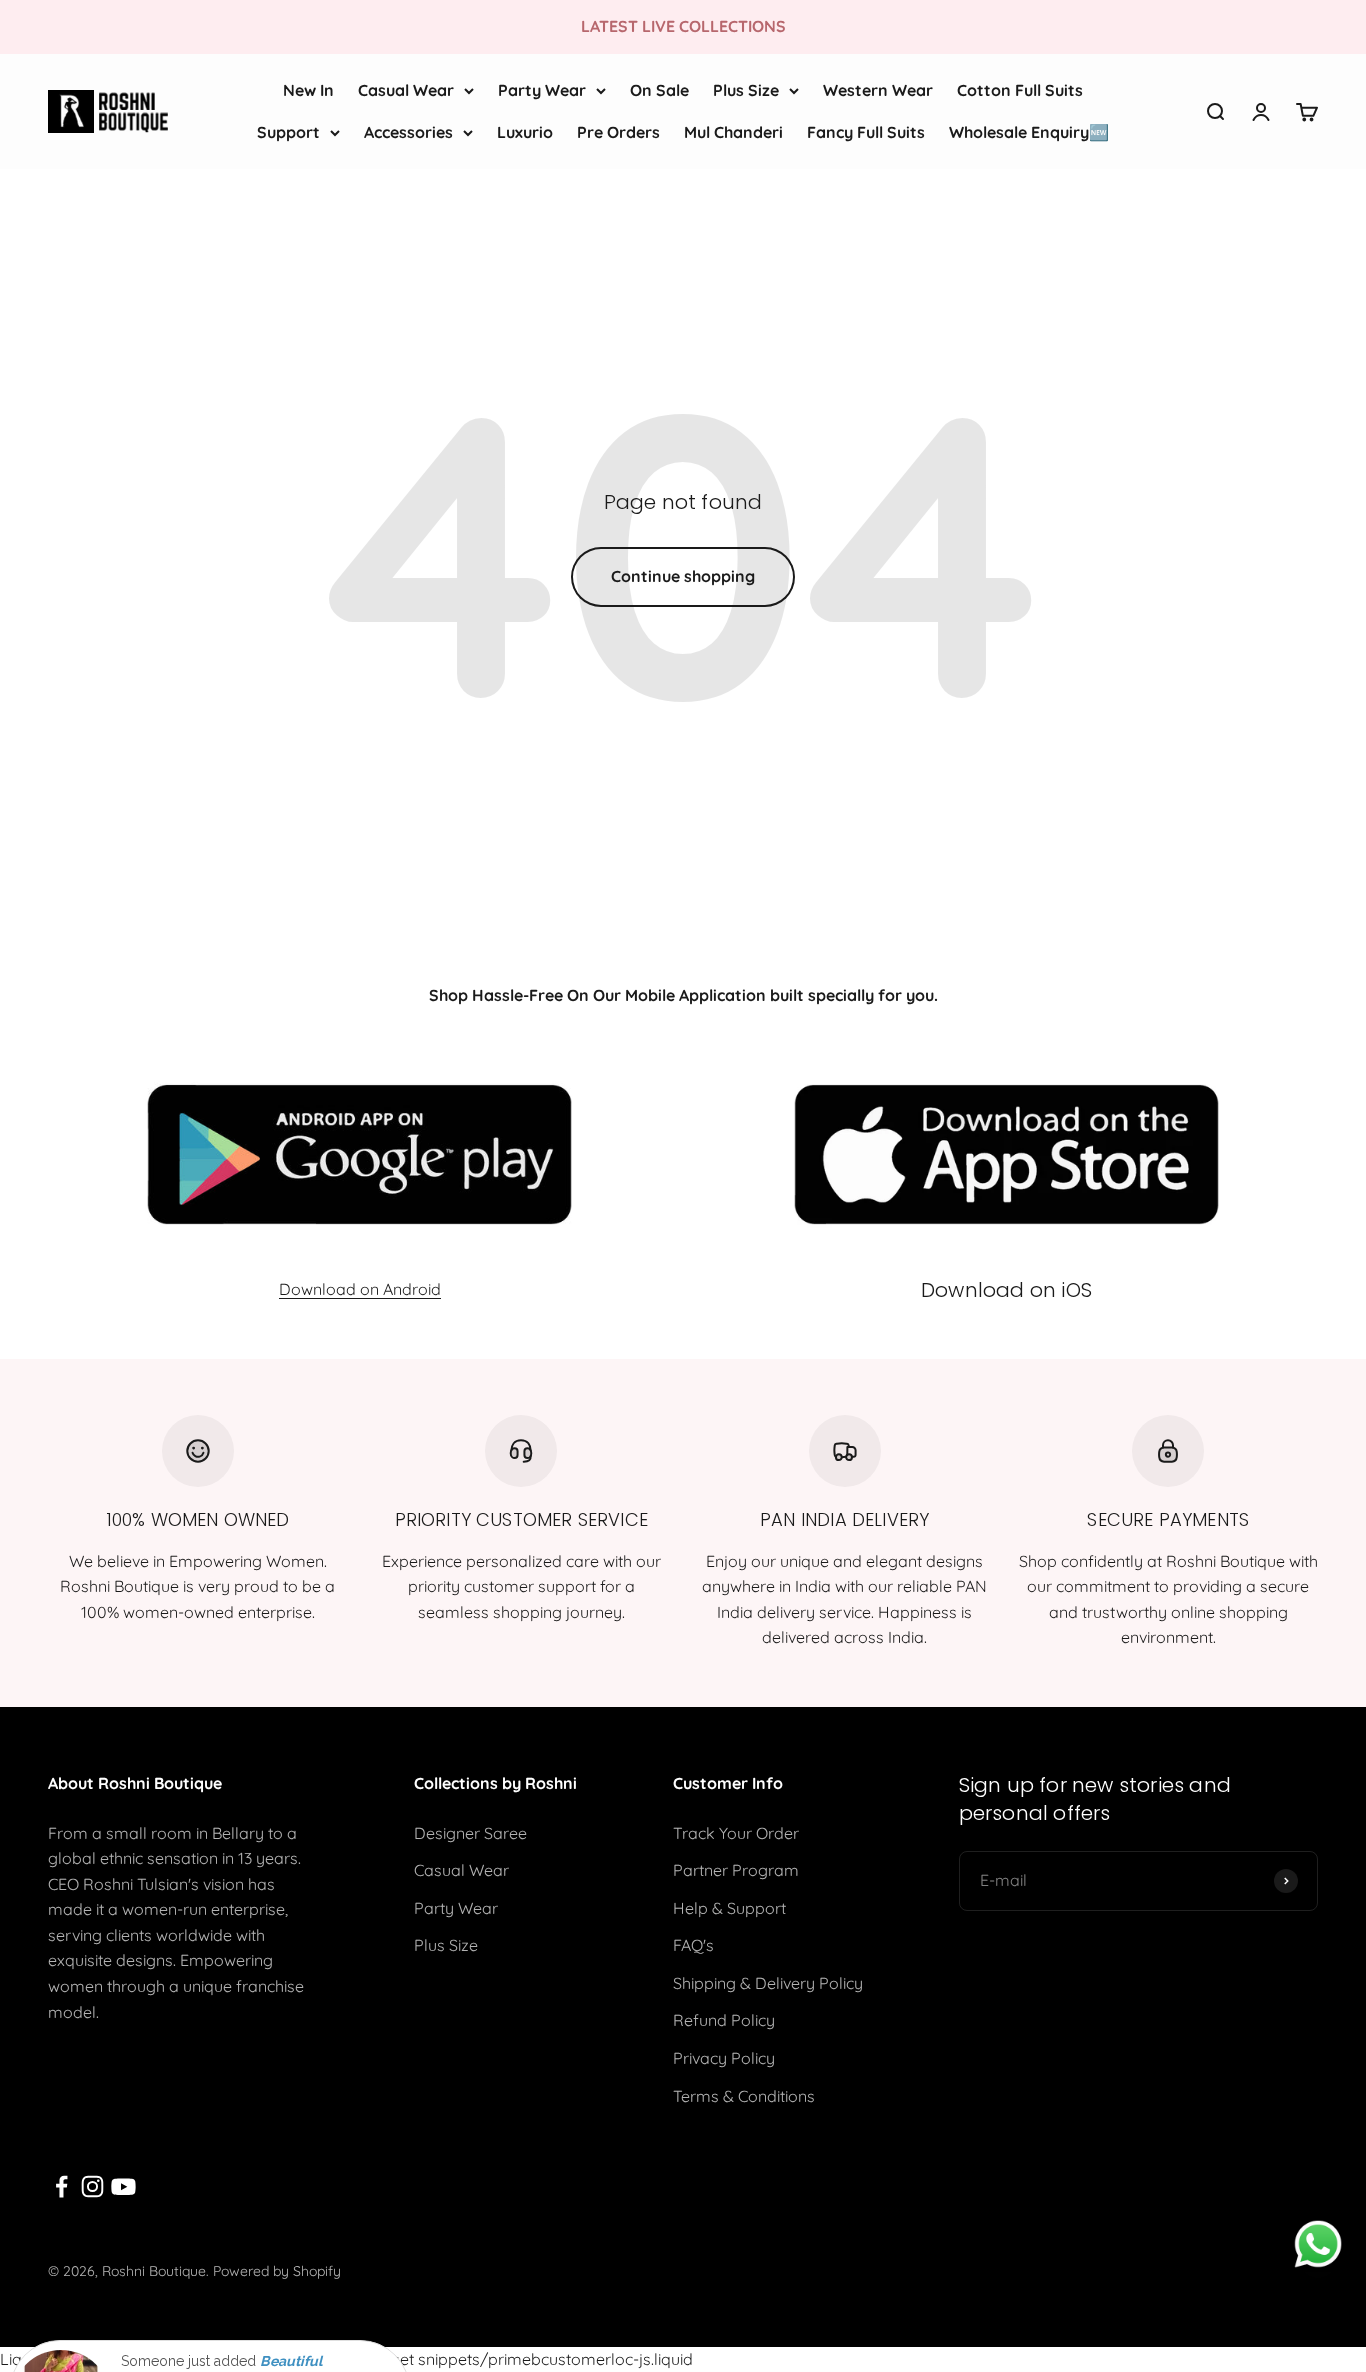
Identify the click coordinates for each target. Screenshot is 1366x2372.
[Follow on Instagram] (92, 2186)
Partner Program (736, 1870)
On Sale (659, 90)
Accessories (408, 131)
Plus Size (746, 90)
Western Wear (878, 90)
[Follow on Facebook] (61, 2186)
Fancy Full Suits (866, 131)
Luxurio (525, 131)
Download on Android (360, 1289)
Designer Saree (470, 1833)
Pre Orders (618, 131)
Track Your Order (736, 1833)
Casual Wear (406, 90)
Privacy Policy (724, 2058)
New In (308, 90)
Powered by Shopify (277, 2271)
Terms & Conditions (744, 2096)
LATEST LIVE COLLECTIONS (683, 26)
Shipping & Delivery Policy (768, 1983)
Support (288, 131)
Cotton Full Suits (1020, 90)
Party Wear (542, 90)
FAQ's (693, 1945)
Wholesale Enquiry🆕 (1029, 131)
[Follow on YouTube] (123, 2186)
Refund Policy (724, 2020)
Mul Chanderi (733, 131)
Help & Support (729, 1908)
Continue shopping (683, 576)
